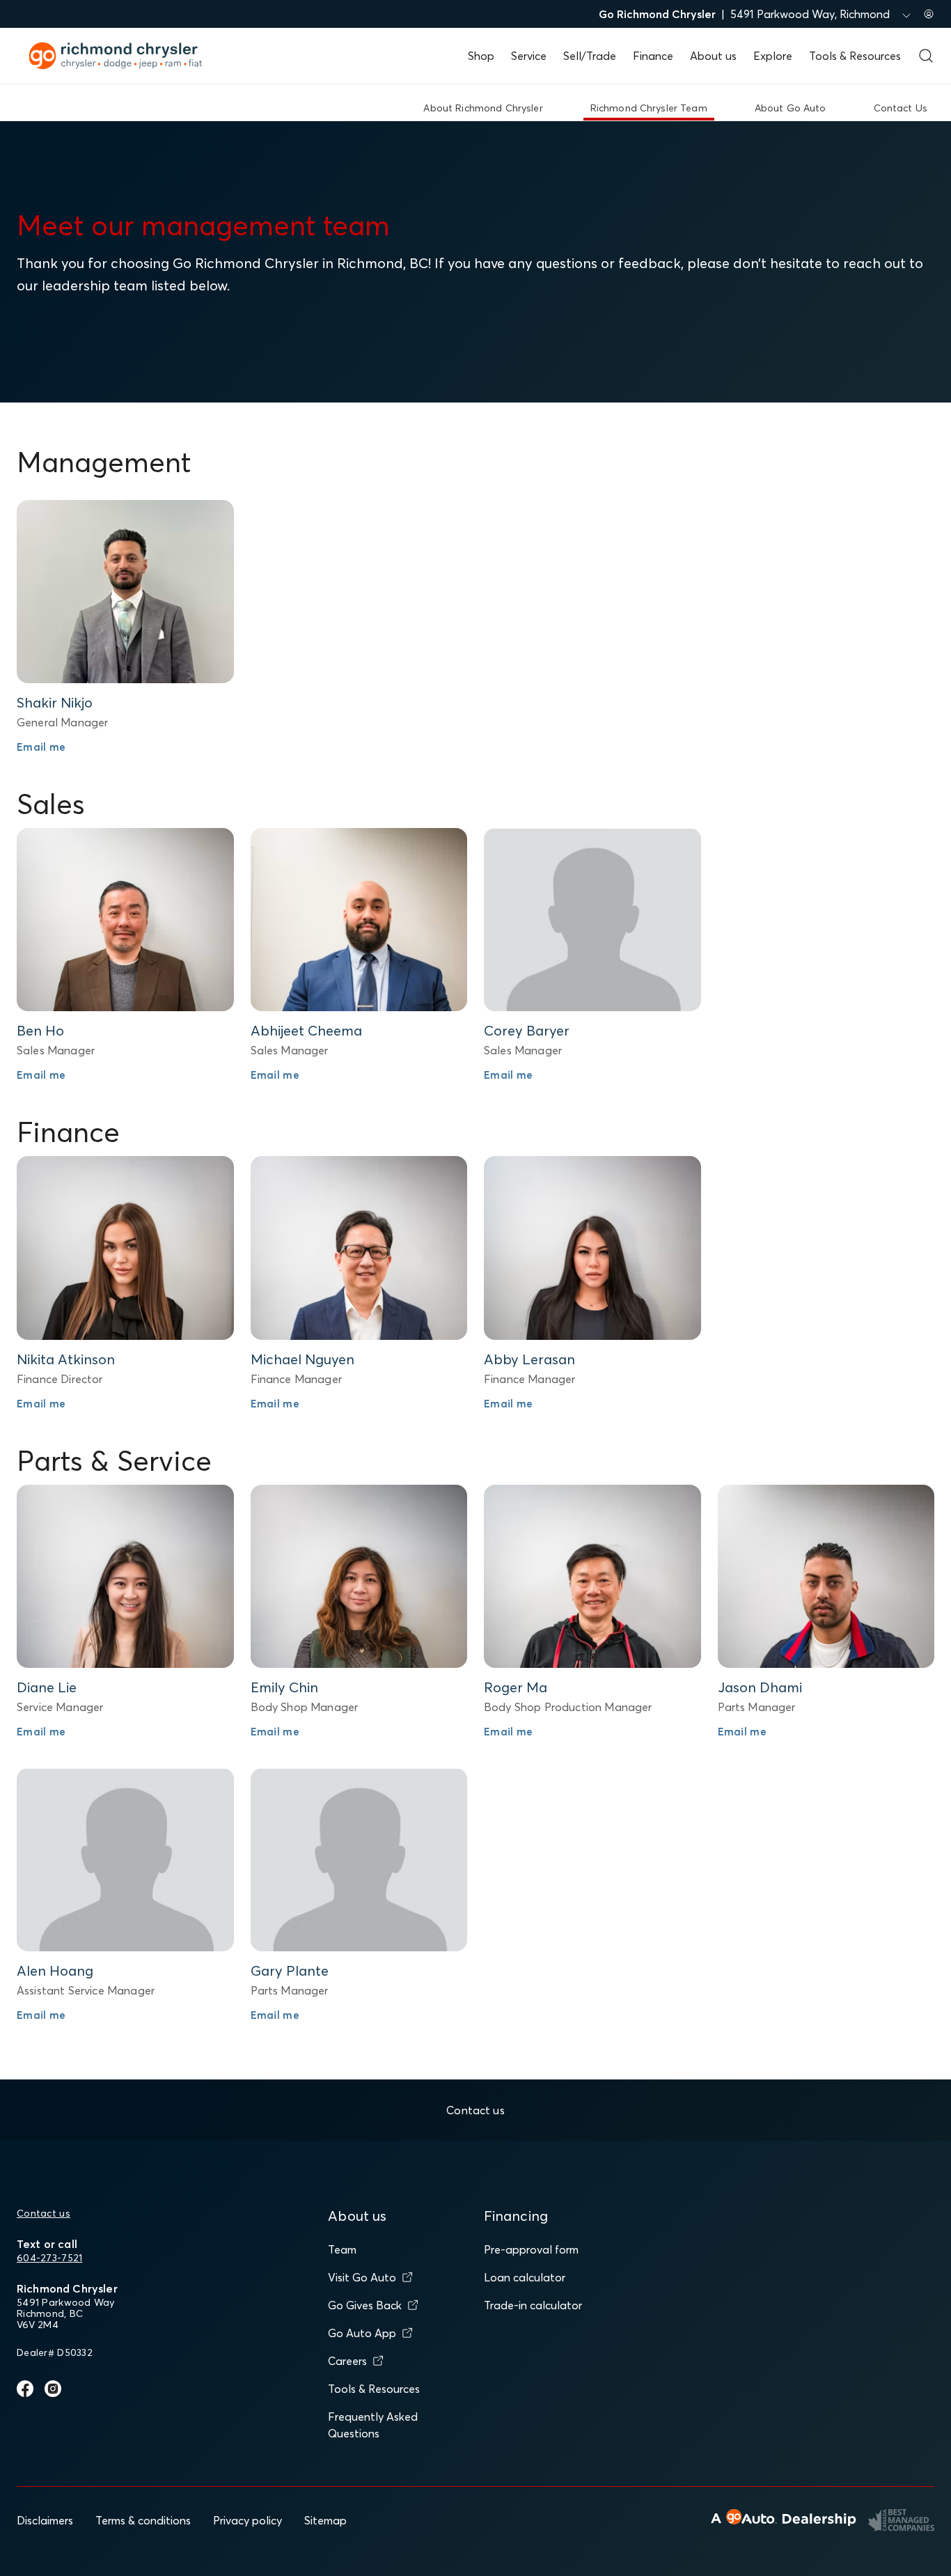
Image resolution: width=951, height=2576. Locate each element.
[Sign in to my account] (929, 14)
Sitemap (325, 2520)
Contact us (44, 2213)
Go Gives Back (365, 2305)
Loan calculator (525, 2277)
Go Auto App (362, 2333)
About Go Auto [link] (791, 108)
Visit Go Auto (362, 2277)
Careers (347, 2361)
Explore (773, 56)
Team (342, 2249)
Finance (653, 56)
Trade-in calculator (533, 2305)
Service (529, 56)
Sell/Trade (590, 56)
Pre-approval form (531, 2249)
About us (713, 56)
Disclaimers (45, 2520)
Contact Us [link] (901, 108)
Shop (481, 56)
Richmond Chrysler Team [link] (649, 108)
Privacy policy (247, 2520)
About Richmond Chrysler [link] (483, 108)
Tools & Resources (855, 56)
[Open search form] (926, 56)
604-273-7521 (49, 2258)
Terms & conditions (143, 2520)
